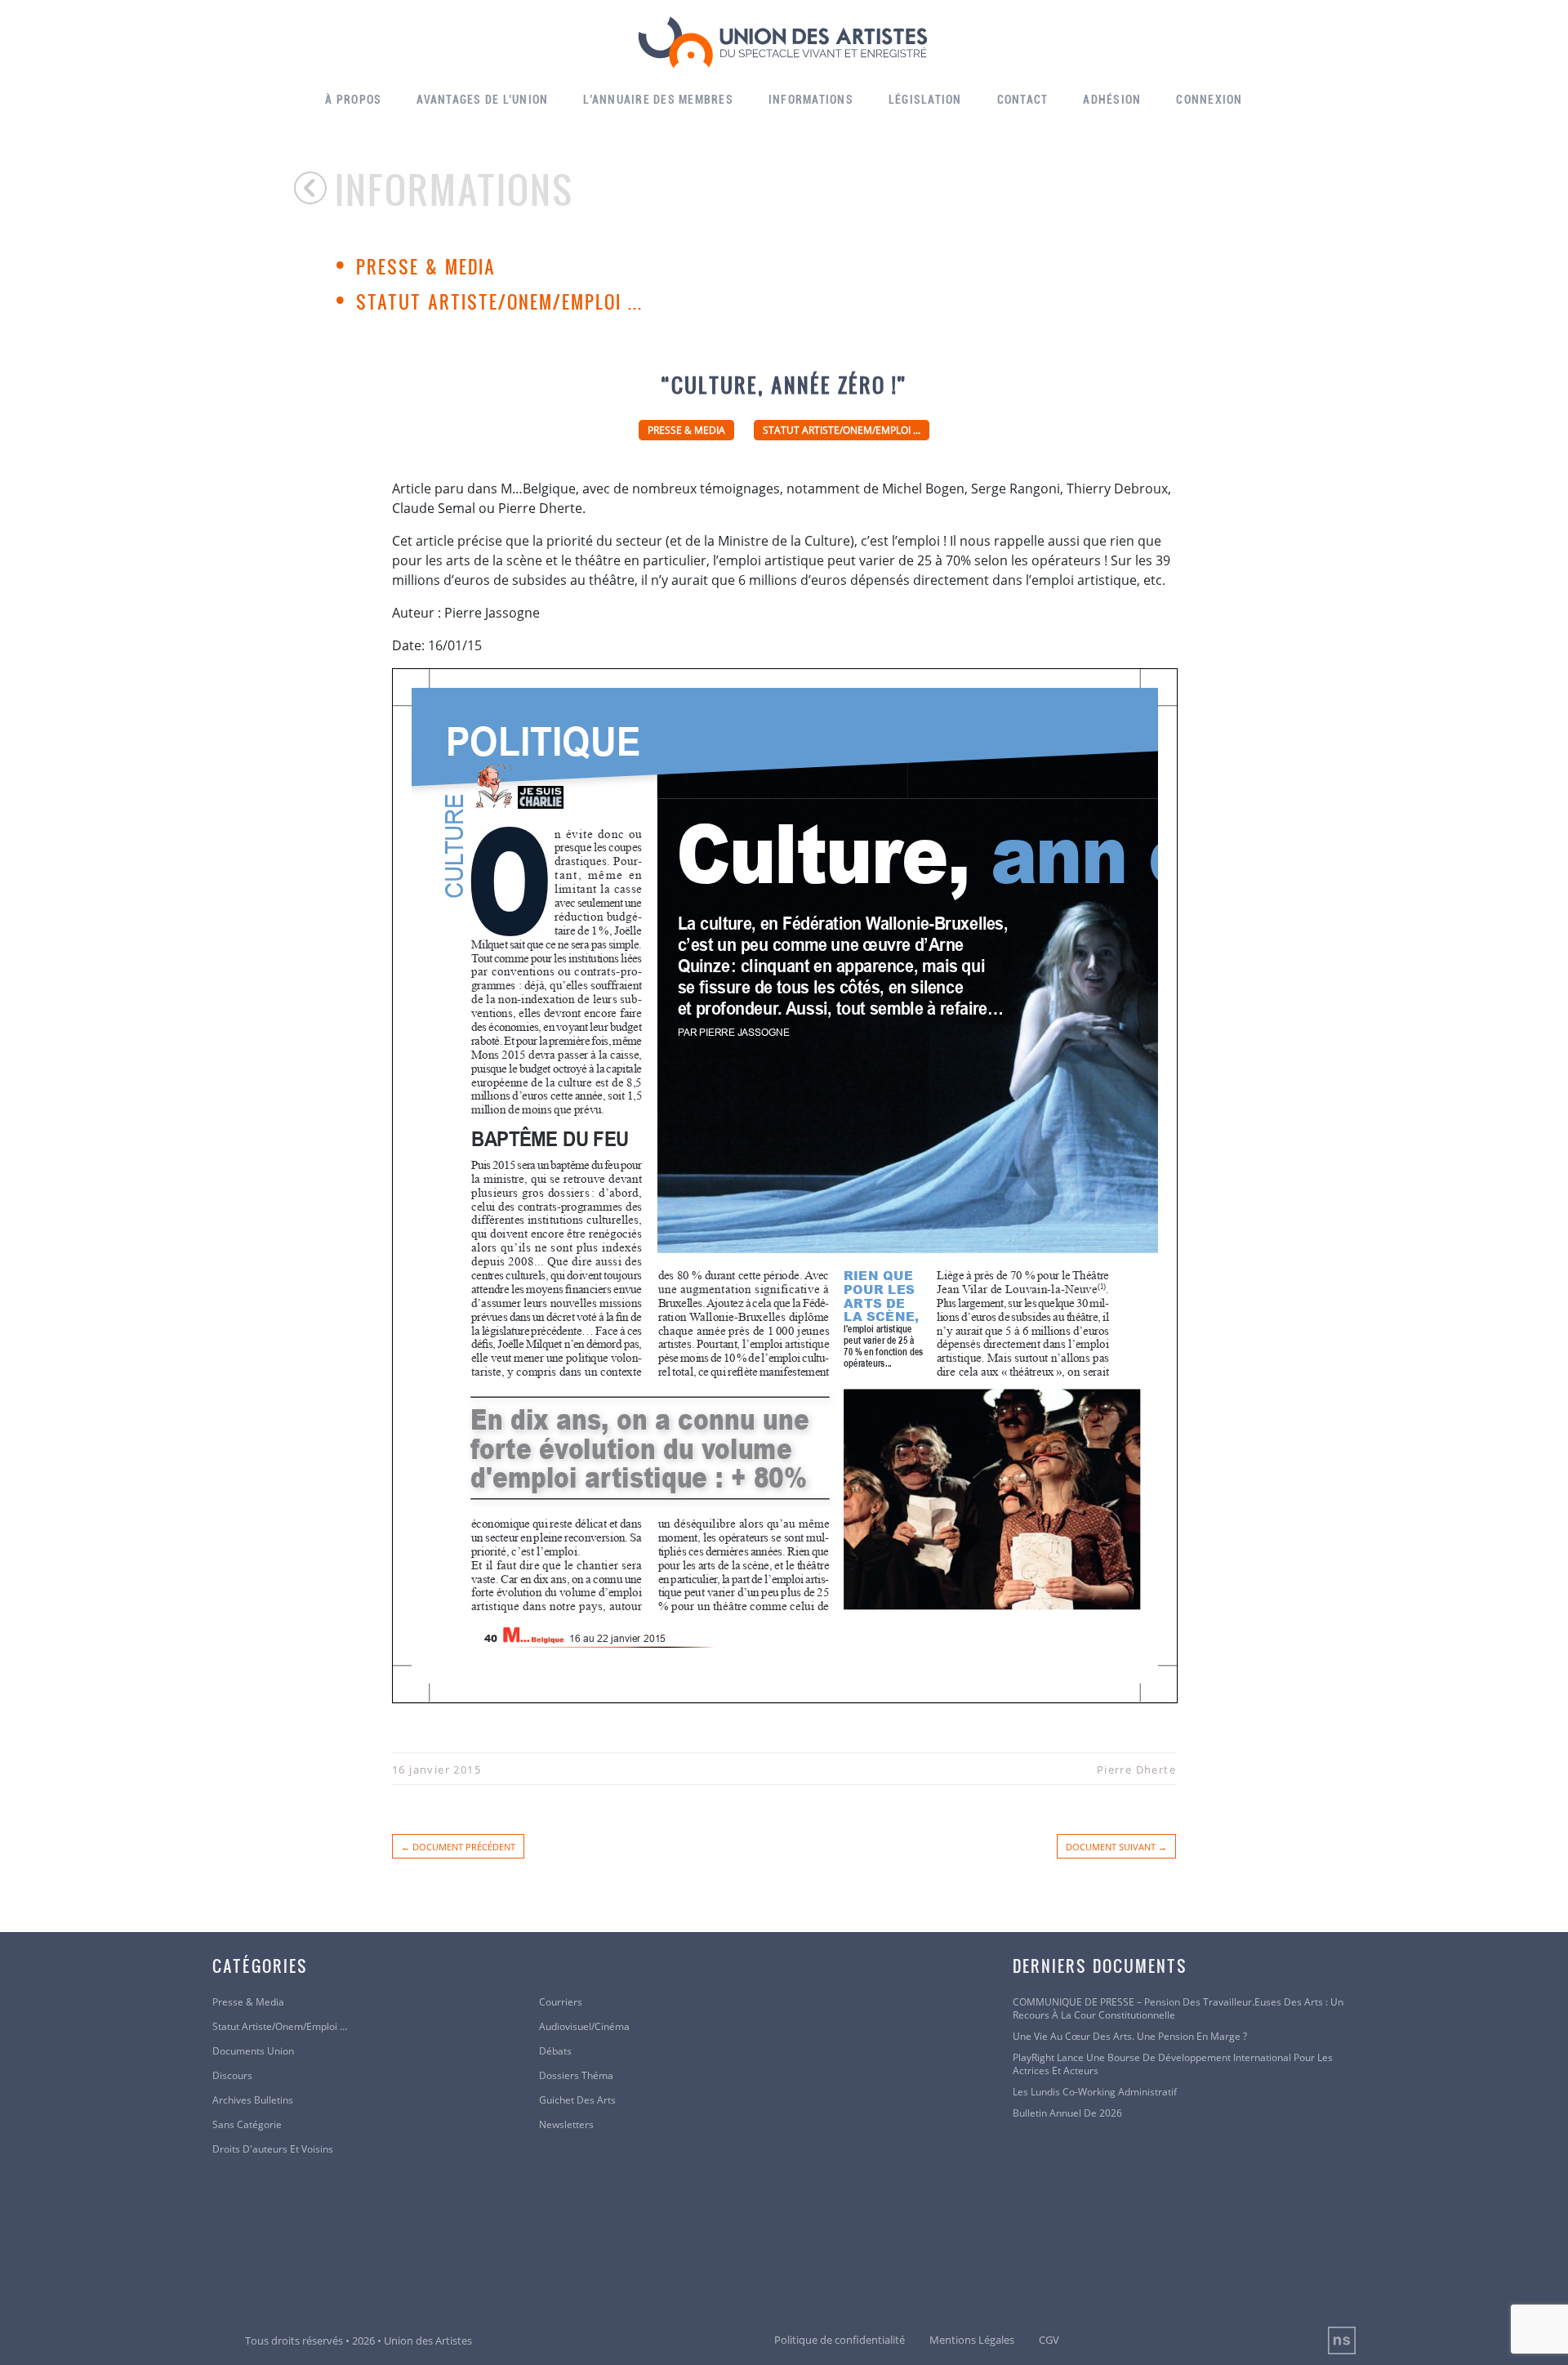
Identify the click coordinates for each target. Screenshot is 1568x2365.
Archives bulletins (253, 2100)
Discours (232, 2076)
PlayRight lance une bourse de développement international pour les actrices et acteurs (1173, 2064)
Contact (1023, 100)
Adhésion (1112, 100)
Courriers (561, 2002)
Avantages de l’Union (482, 100)
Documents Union (253, 2051)
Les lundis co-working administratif (1095, 2092)
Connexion (1209, 100)
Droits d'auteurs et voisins (273, 2149)
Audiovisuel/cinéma (584, 2027)
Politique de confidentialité (840, 2340)
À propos (353, 100)
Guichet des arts (577, 2100)
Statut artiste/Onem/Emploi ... (499, 301)
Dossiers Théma (576, 2076)
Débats (555, 2051)
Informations (811, 100)
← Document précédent (458, 1847)
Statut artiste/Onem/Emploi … (280, 2027)
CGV (1049, 2340)
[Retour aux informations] (314, 188)
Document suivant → (1116, 1847)
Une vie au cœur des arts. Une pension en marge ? (1130, 2037)
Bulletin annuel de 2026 (1067, 2113)
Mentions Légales (972, 2340)
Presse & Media (426, 266)
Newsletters (566, 2125)
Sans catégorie (247, 2125)
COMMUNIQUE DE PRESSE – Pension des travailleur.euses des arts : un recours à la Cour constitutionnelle (1178, 2009)
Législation (925, 100)
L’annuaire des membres (658, 100)
